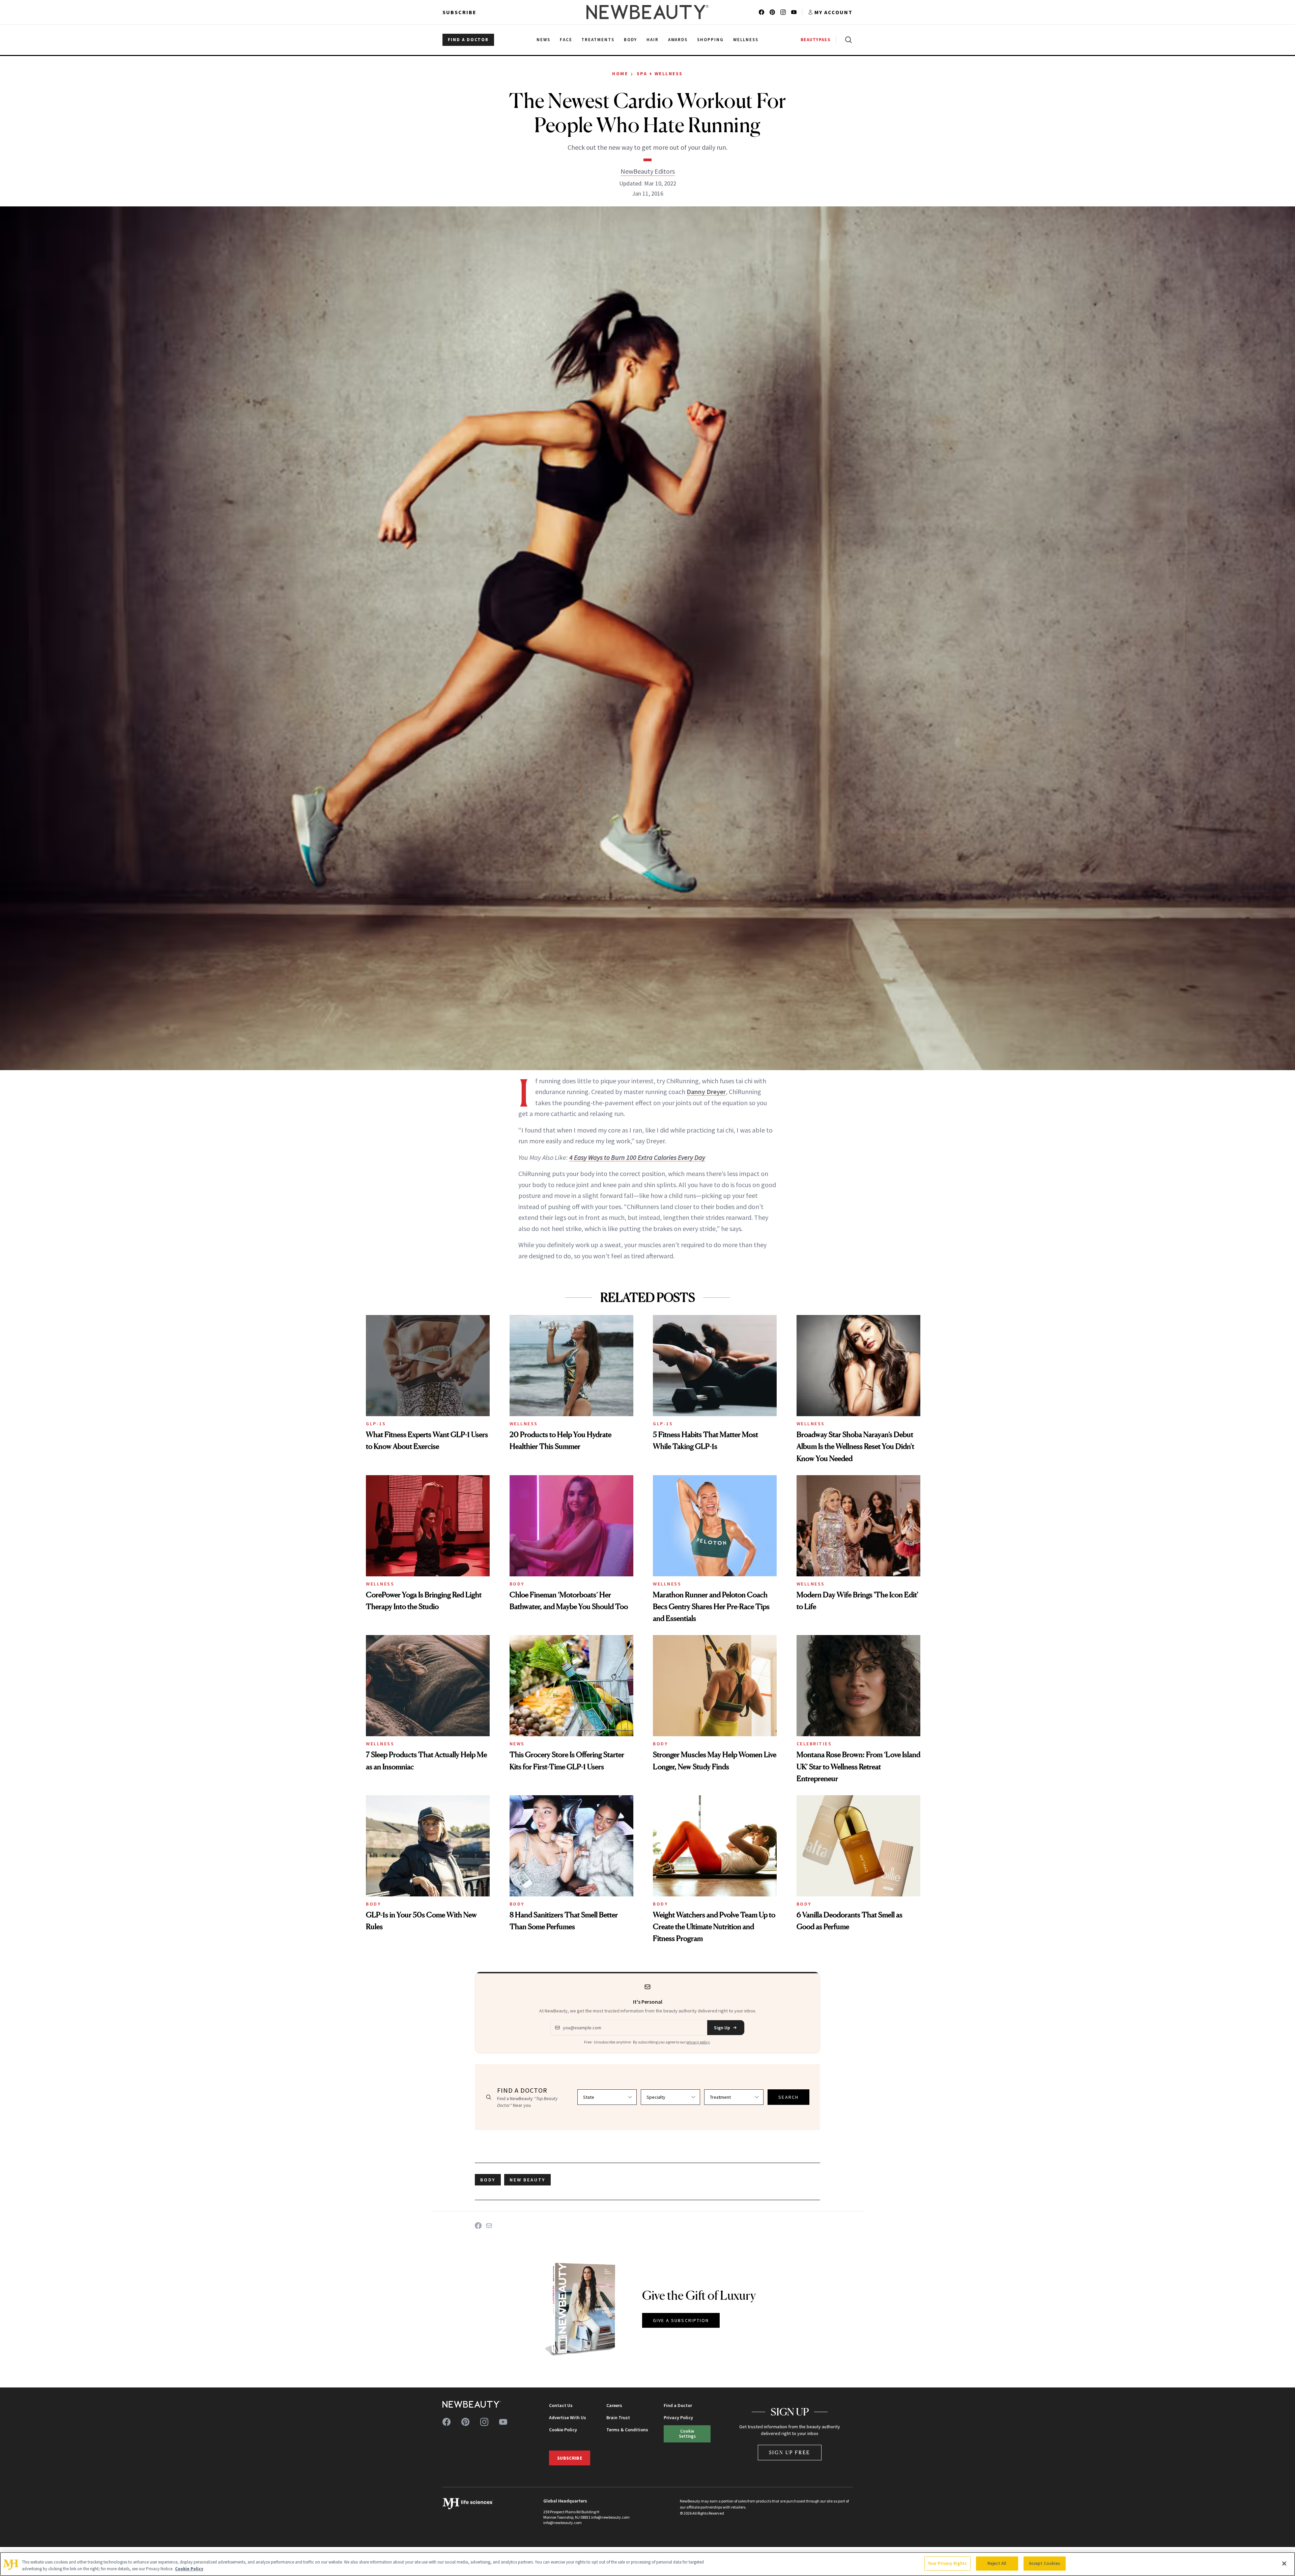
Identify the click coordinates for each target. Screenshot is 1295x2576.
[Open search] (847, 40)
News (517, 1744)
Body (517, 1584)
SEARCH (788, 2097)
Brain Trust (618, 2417)
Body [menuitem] (630, 40)
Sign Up (722, 2028)
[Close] (1284, 2564)
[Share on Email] (489, 2226)
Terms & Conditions (627, 2430)
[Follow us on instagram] (783, 12)
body (488, 2180)
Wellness (524, 1424)
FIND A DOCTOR (468, 40)
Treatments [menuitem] (598, 40)
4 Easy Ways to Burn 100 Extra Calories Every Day (637, 1157)
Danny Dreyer (706, 1092)
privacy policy (698, 2042)
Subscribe (459, 12)
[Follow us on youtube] (794, 12)
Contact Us (561, 2405)
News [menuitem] (543, 40)
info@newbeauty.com (563, 2523)
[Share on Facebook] (478, 2226)
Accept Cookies (1045, 2563)
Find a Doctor (678, 2405)
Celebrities (814, 1744)
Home (620, 74)
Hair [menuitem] (653, 40)
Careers (614, 2405)
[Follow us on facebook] (761, 12)
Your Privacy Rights (947, 2563)
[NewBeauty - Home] (647, 12)
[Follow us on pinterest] (772, 12)
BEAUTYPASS (816, 40)
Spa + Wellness (660, 74)
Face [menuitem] (566, 40)
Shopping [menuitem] (710, 40)
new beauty (527, 2180)
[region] (647, 2564)
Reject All (997, 2563)
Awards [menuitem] (678, 40)
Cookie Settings (687, 2434)
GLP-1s (376, 1424)
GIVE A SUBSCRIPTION (681, 2320)
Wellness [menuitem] (746, 40)
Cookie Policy (563, 2430)
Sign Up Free (790, 2452)
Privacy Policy (678, 2417)
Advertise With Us (568, 2417)
